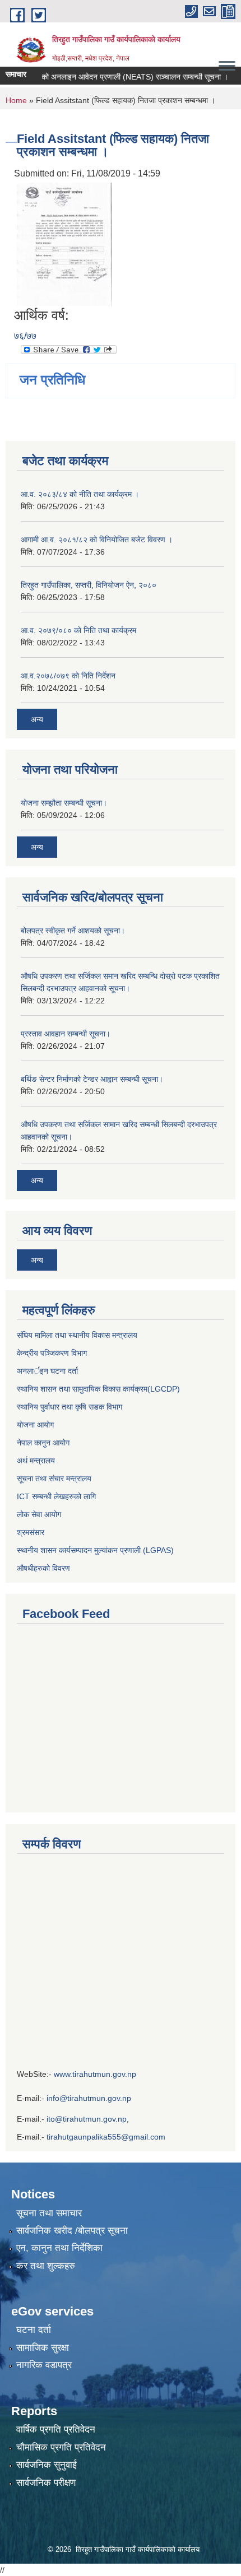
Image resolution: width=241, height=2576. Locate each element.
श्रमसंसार (31, 1532)
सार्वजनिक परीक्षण (46, 2483)
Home (16, 100)
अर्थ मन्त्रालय (36, 1461)
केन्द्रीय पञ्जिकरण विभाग (52, 1353)
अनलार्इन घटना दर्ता (47, 1371)
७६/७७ (25, 336)
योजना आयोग (35, 1425)
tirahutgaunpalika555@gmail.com (106, 2137)
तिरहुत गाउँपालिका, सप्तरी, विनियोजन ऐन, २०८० (89, 585)
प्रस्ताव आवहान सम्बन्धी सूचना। (66, 1034)
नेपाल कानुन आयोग (43, 1443)
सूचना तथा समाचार (49, 2213)
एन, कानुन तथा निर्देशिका (59, 2248)
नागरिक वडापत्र (44, 2365)
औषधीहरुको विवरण (43, 1568)
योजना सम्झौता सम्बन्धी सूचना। (64, 803)
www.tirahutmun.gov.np (95, 2074)
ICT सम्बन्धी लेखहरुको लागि (56, 1496)
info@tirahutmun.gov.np (89, 2098)
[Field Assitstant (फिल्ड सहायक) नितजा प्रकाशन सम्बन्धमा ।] (64, 243)
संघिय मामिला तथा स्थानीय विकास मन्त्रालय (77, 1335)
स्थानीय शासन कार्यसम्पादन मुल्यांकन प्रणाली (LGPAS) (95, 1550)
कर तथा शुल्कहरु (46, 2266)
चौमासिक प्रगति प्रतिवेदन (61, 2447)
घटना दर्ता (34, 2330)
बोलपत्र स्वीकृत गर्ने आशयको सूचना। (73, 931)
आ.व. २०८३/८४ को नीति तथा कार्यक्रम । (80, 494)
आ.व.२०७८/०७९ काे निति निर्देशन (68, 676)
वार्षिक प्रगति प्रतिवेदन (56, 2429)
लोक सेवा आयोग (40, 1514)
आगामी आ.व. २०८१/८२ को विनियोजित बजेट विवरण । (97, 540)
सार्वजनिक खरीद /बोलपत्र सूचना (72, 2231)
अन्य (37, 719)
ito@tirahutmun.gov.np (87, 2119)
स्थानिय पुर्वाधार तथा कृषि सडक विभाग (69, 1407)
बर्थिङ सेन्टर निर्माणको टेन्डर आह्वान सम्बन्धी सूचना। (92, 1079)
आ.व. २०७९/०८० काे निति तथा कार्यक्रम (78, 630)
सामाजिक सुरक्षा (43, 2348)
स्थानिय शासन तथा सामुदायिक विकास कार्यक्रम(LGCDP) (98, 1389)
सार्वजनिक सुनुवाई (47, 2465)
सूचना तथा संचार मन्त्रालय (54, 1478)
